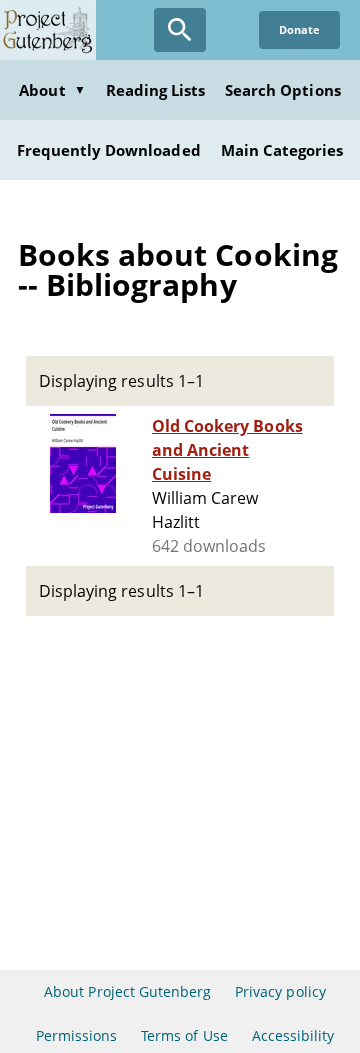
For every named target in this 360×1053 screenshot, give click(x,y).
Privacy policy (280, 991)
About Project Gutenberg (127, 991)
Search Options (283, 90)
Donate (299, 29)
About (52, 90)
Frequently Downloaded (109, 150)
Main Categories (282, 150)
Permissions (76, 1035)
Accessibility (293, 1035)
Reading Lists (156, 90)
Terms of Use (184, 1035)
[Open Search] (180, 30)
